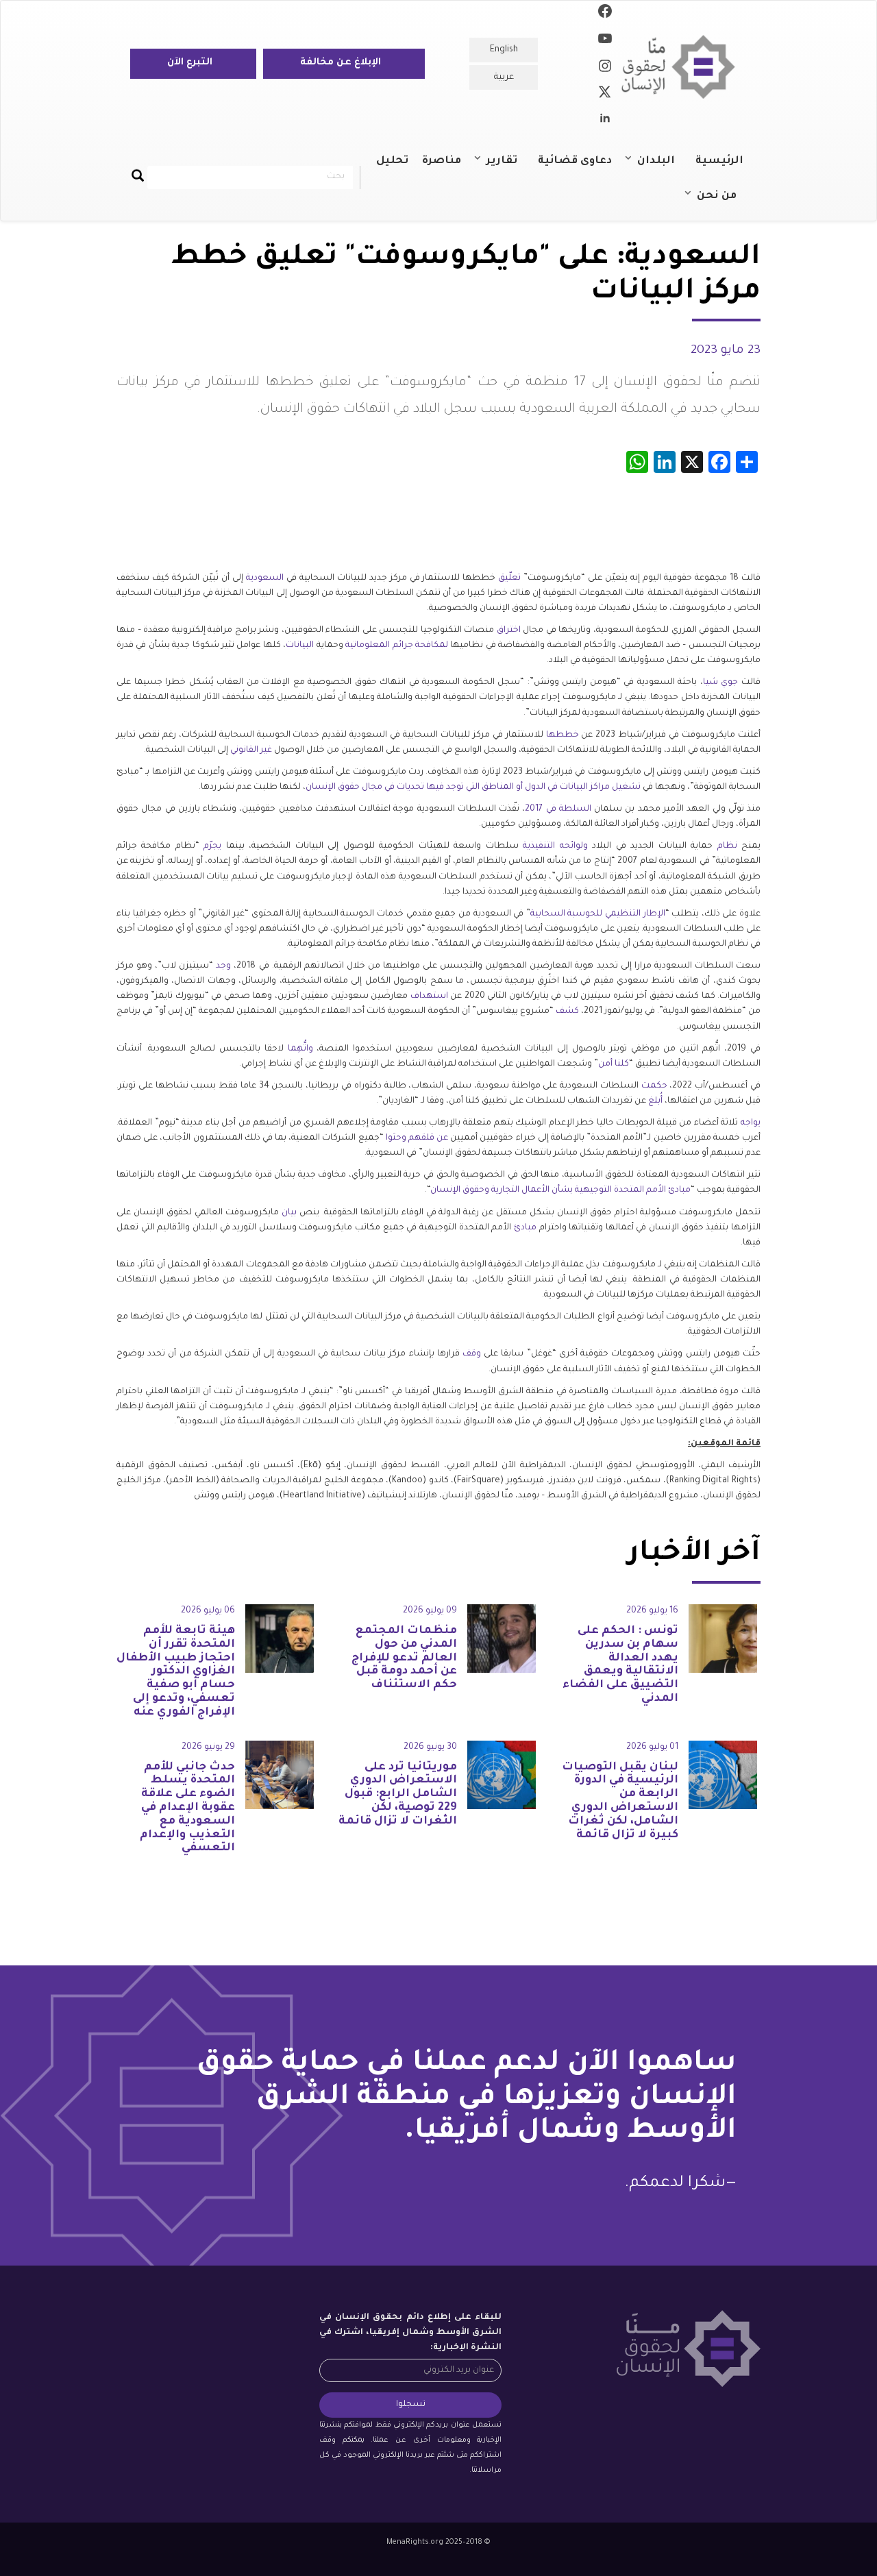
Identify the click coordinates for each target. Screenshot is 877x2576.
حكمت (654, 1086)
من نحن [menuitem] (724, 202)
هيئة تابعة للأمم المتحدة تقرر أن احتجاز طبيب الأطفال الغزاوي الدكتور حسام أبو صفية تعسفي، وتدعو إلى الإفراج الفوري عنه (176, 1672)
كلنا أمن (614, 1064)
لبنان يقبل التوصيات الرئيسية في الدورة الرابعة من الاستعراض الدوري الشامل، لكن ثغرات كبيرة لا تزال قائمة (620, 1801)
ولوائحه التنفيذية (555, 846)
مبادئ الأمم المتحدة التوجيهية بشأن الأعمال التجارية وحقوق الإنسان (560, 1190)
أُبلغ (655, 1101)
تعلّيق (509, 578)
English (504, 50)
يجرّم (212, 846)
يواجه (751, 1123)
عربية (504, 77)
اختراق (509, 630)
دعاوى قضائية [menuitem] (575, 161)
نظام (727, 846)
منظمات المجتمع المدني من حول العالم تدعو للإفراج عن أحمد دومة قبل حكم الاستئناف (404, 1658)
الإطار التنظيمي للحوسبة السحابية (598, 914)
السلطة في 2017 (558, 809)
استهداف (429, 996)
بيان (289, 1213)
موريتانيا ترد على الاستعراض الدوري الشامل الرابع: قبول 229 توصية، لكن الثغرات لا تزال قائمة (398, 1794)
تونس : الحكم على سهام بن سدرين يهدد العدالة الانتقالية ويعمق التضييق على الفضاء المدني (620, 1665)
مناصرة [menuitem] (442, 161)
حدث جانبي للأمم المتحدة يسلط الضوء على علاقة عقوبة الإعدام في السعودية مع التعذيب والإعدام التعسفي (187, 1808)
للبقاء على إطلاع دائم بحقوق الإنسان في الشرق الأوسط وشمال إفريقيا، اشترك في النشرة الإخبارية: (410, 2333)
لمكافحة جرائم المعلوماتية (397, 646)
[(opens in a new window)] (605, 14)
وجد (223, 966)
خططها (563, 735)
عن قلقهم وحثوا (417, 1138)
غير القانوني (251, 750)
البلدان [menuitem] (663, 167)
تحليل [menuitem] (392, 161)
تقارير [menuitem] (509, 167)
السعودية (265, 578)
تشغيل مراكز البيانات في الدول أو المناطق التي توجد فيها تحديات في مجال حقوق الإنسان (473, 787)
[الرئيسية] (683, 67)
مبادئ (525, 1228)
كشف (567, 1011)
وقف (472, 1354)
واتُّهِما (300, 1049)
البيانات (300, 646)
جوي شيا (721, 683)
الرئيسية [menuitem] (719, 161)
